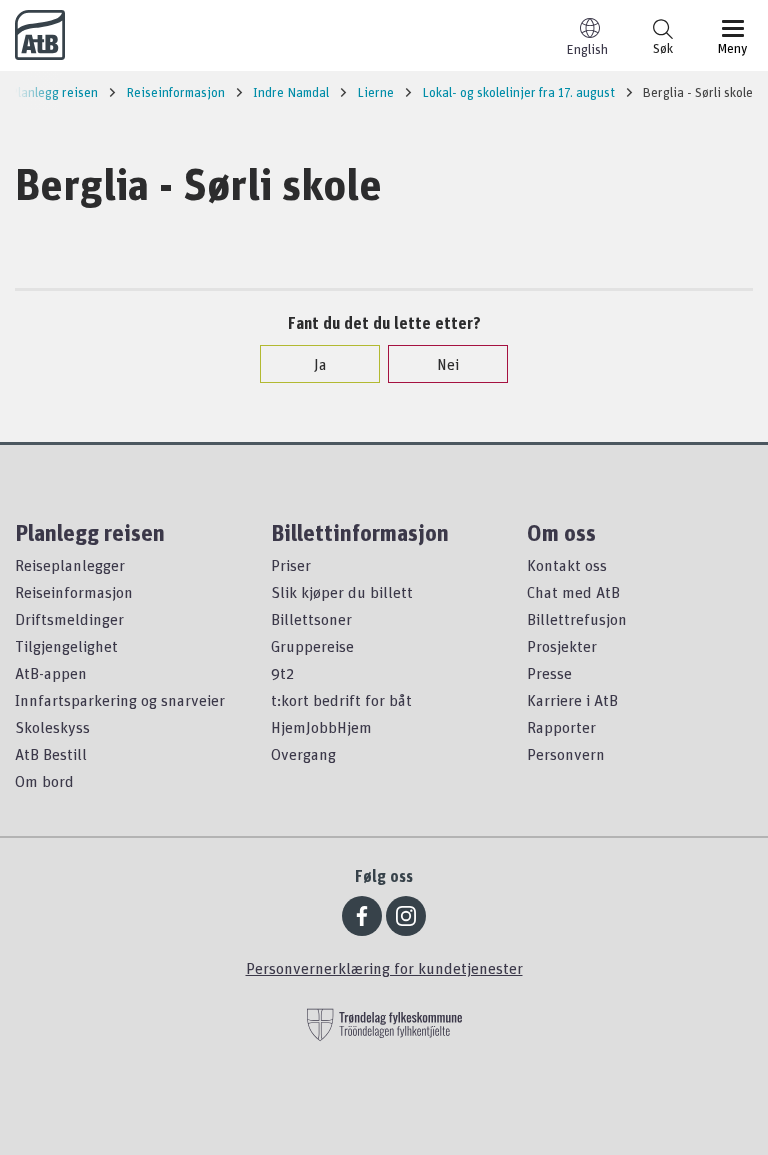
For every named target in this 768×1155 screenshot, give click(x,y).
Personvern (566, 754)
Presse (549, 673)
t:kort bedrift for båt (341, 700)
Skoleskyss (52, 727)
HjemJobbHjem (321, 727)
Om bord (44, 781)
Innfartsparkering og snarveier (120, 700)
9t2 (282, 673)
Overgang (303, 754)
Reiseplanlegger (70, 565)
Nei (448, 364)
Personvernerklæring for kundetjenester (384, 968)
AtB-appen (51, 673)
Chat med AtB (573, 592)
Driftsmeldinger (69, 619)
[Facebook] (362, 916)
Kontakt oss (567, 565)
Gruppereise (312, 646)
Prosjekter (562, 646)
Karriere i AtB (572, 700)
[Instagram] (406, 916)
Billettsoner (311, 619)
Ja (320, 364)
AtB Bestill (51, 754)
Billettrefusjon (577, 619)
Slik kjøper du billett (342, 592)
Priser (291, 565)
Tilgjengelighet (66, 646)
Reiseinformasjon (74, 592)
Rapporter (561, 727)
